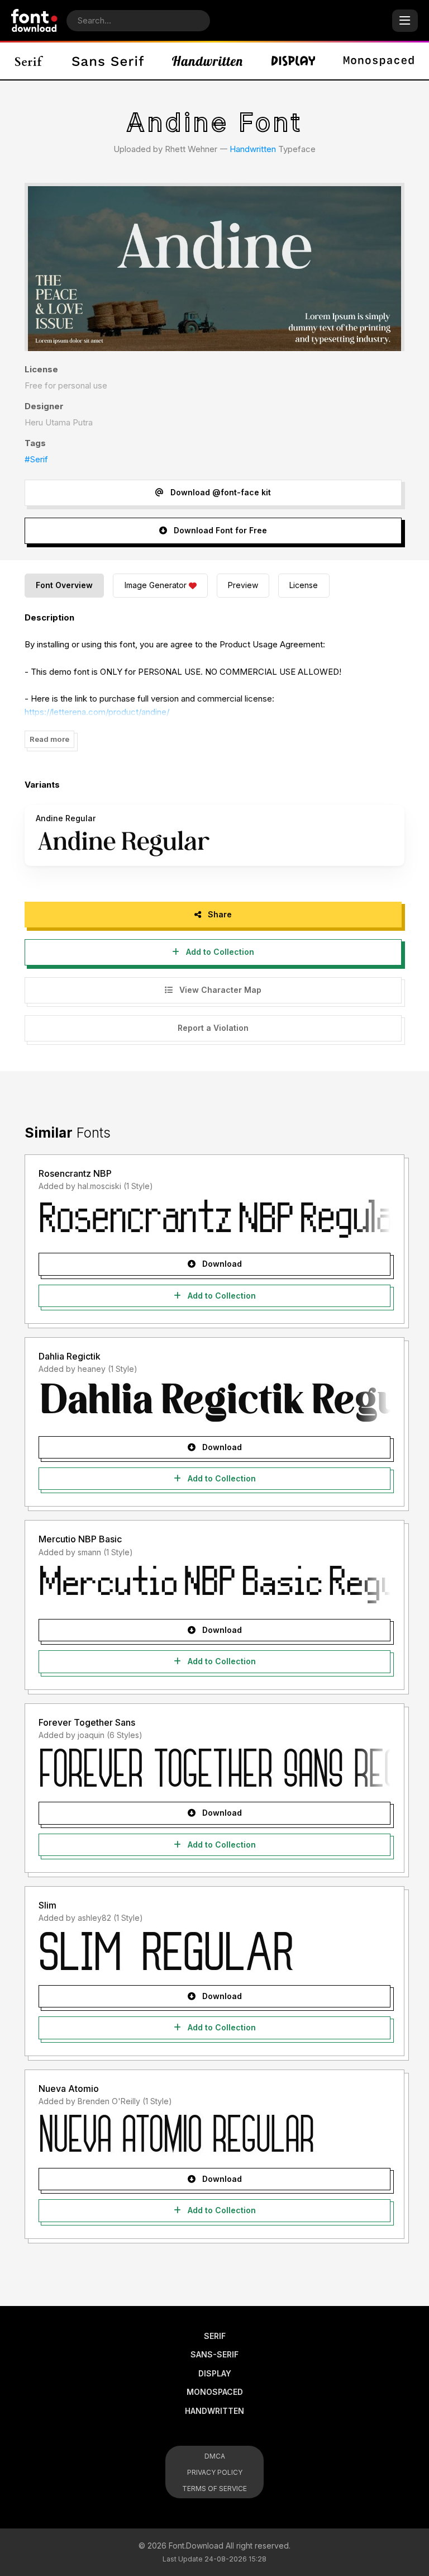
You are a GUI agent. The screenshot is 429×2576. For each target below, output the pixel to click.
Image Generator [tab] (156, 585)
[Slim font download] (214, 1951)
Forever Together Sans (87, 1722)
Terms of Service (214, 2489)
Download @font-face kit (220, 492)
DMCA (215, 2456)
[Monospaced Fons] (379, 61)
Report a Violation (213, 1028)
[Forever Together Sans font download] (214, 1768)
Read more (49, 739)
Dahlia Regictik (70, 1356)
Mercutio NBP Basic (80, 1539)
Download (221, 1264)
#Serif (36, 459)
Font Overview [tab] (64, 585)
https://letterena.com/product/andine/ (97, 712)
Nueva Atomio (69, 2089)
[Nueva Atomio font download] (214, 2134)
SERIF (215, 2336)
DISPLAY (215, 2373)
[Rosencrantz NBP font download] (214, 1219)
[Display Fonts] (293, 61)
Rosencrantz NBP (75, 1173)
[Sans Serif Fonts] (108, 61)
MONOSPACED (215, 2392)
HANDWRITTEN (214, 2411)
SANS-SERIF (214, 2354)
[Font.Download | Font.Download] (34, 20)
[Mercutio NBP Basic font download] (214, 1585)
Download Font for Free (219, 530)
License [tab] (304, 585)
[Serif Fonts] (29, 61)
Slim (47, 1905)
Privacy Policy (215, 2472)
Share (219, 914)
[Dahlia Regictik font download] (214, 1402)
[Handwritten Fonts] (207, 61)
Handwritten (253, 149)
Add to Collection (219, 952)
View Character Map (219, 990)
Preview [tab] (243, 585)
